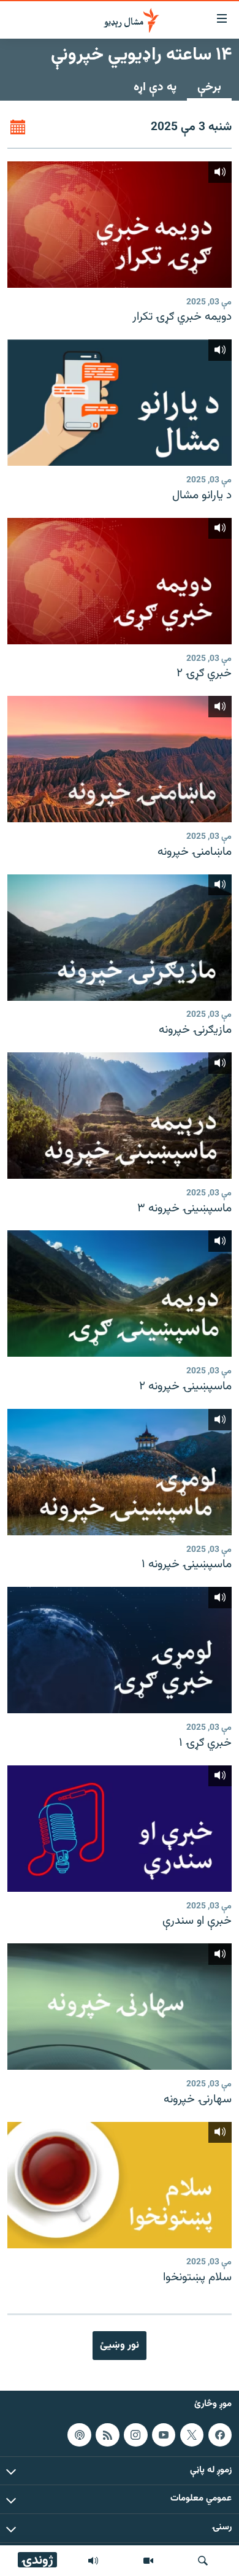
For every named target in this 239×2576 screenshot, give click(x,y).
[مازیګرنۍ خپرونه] (120, 938)
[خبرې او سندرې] (120, 1829)
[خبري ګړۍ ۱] (120, 1650)
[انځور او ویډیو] (148, 2561)
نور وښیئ (120, 2345)
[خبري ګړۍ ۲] (120, 581)
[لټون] (203, 2561)
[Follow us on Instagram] (135, 2435)
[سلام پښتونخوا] (120, 2185)
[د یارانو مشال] (120, 403)
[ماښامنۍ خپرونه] (120, 759)
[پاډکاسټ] (79, 2435)
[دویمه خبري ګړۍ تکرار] (120, 225)
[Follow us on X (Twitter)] (192, 2435)
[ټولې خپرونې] (93, 2561)
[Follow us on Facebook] (220, 2435)
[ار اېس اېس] (107, 2435)
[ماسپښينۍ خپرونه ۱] (120, 1472)
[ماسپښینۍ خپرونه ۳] (120, 1116)
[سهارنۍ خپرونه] (120, 2007)
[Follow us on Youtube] (164, 2435)
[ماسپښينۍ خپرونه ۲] (120, 1294)
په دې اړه (155, 87)
